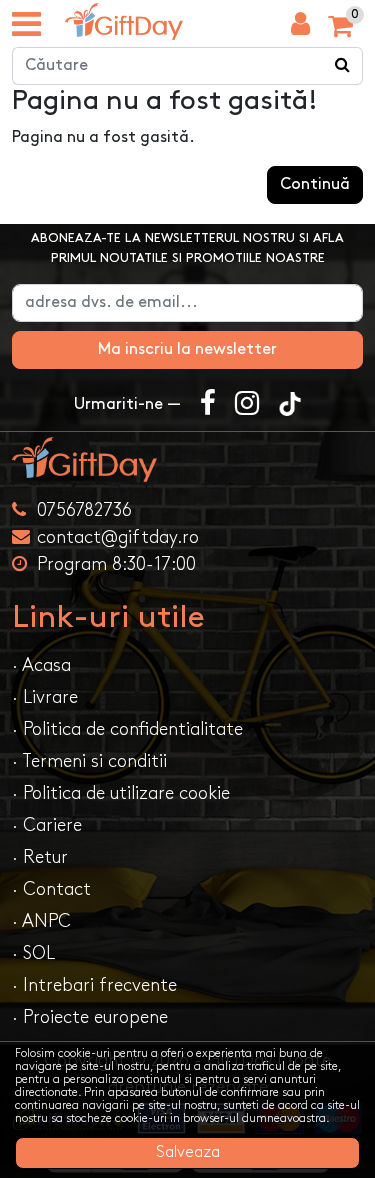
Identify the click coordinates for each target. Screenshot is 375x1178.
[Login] (300, 29)
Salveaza (188, 1152)
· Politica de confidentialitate (127, 729)
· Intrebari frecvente (94, 985)
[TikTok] (290, 405)
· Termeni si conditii (89, 761)
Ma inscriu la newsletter (187, 349)
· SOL (33, 953)
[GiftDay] (187, 459)
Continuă (315, 184)
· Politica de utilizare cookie (121, 793)
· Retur (40, 857)
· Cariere (47, 825)
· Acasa (41, 665)
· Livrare (45, 697)
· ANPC (41, 921)
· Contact (51, 889)
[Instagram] (247, 405)
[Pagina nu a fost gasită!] (124, 21)
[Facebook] (208, 405)
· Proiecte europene (90, 1017)
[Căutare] (343, 66)
